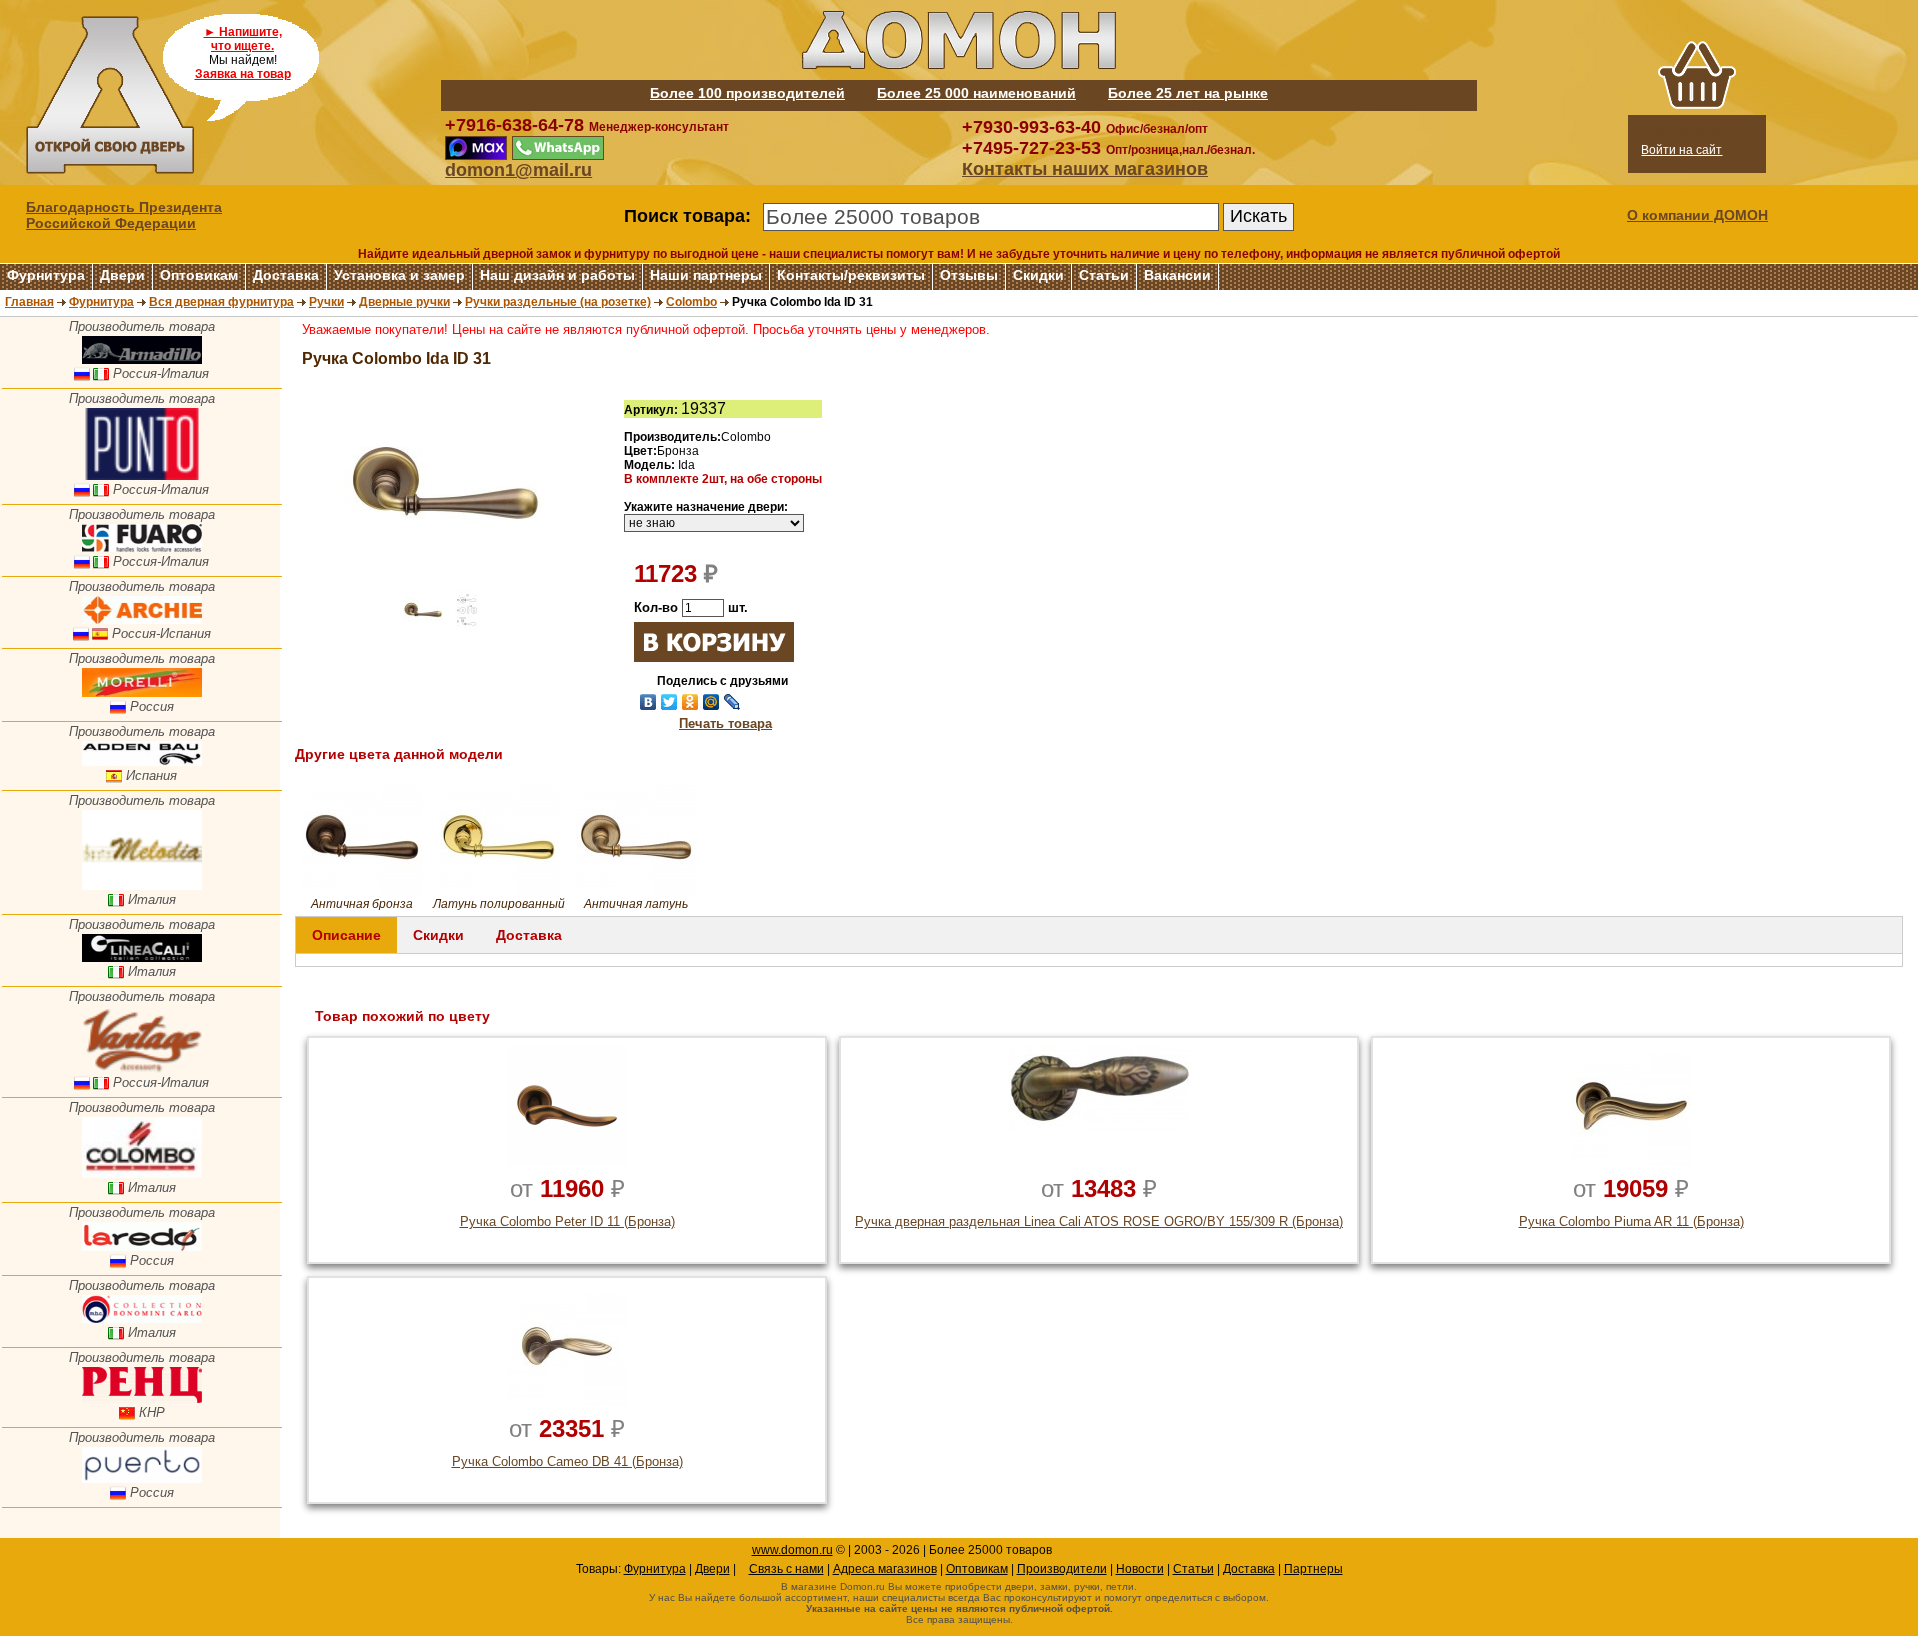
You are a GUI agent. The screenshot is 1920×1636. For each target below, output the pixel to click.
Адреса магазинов (885, 1569)
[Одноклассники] (690, 702)
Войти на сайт (1681, 150)
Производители (1062, 1569)
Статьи (1104, 275)
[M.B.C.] (142, 1318)
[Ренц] (142, 1398)
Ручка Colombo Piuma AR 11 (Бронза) (1631, 1221)
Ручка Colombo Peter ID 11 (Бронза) (567, 1221)
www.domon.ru (792, 1550)
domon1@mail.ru (518, 170)
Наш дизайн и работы (557, 275)
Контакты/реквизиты (851, 275)
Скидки (1038, 275)
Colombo (691, 302)
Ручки (326, 302)
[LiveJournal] (732, 702)
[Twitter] (669, 702)
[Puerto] (142, 1478)
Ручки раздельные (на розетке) (558, 302)
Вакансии (1177, 275)
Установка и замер (399, 275)
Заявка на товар (243, 74)
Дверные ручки (404, 302)
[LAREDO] (142, 1246)
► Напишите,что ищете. (243, 39)
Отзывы (969, 275)
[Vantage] (142, 1068)
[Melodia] (142, 885)
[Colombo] (142, 1173)
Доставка (286, 275)
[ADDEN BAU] (142, 761)
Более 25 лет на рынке (1188, 93)
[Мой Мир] (711, 702)
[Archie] (142, 619)
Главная (29, 302)
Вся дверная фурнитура (221, 302)
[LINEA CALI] (142, 957)
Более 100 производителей (747, 93)
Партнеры (1313, 1569)
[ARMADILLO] (142, 359)
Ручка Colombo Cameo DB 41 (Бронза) (567, 1461)
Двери (122, 275)
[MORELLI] (142, 692)
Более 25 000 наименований (976, 93)
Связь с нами (786, 1569)
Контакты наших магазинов (1085, 169)
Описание (346, 935)
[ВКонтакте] (648, 702)
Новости (1140, 1569)
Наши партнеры (706, 275)
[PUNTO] (142, 475)
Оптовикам (199, 275)
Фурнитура (46, 275)
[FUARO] (142, 547)
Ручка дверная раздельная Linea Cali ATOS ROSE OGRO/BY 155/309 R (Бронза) (1099, 1221)
